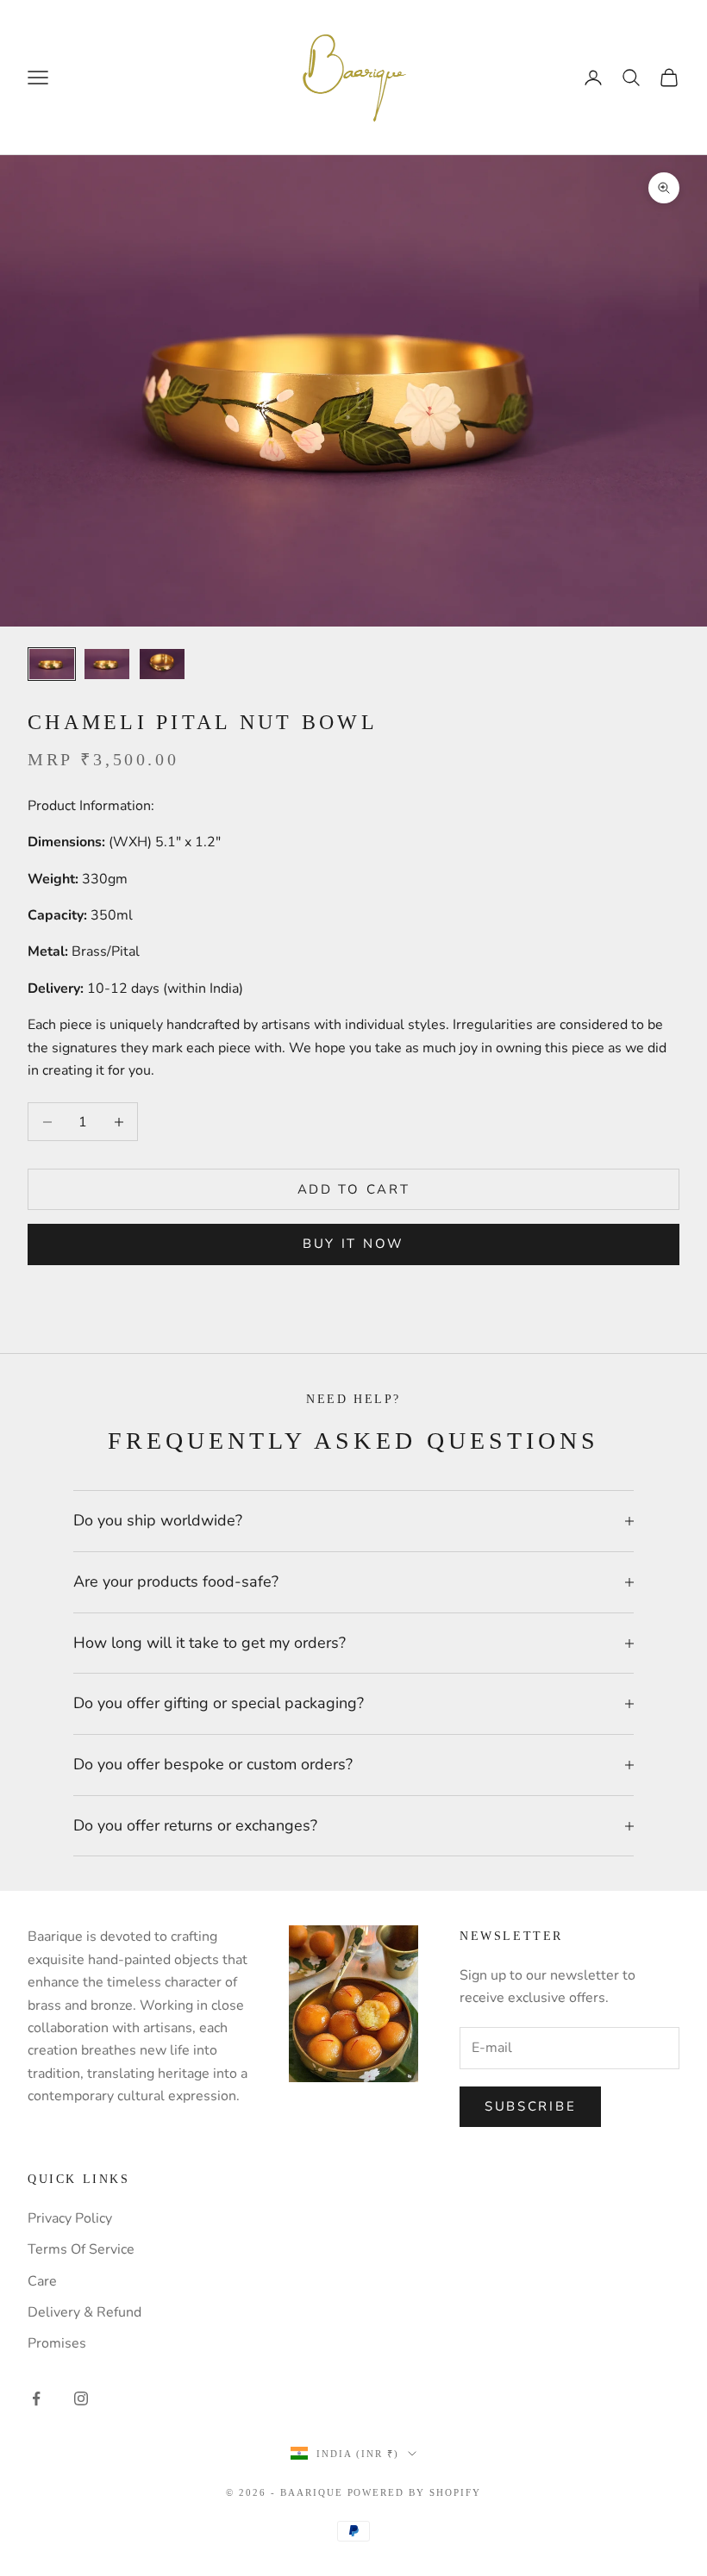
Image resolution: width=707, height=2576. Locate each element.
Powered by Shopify (415, 2492)
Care (42, 2281)
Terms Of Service (81, 2249)
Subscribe (530, 2106)
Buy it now (353, 1244)
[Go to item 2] (107, 664)
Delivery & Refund (84, 2312)
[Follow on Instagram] (81, 2398)
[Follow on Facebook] (36, 2398)
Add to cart (354, 1189)
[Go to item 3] (162, 664)
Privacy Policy (70, 2218)
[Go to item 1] (52, 664)
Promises (57, 2343)
